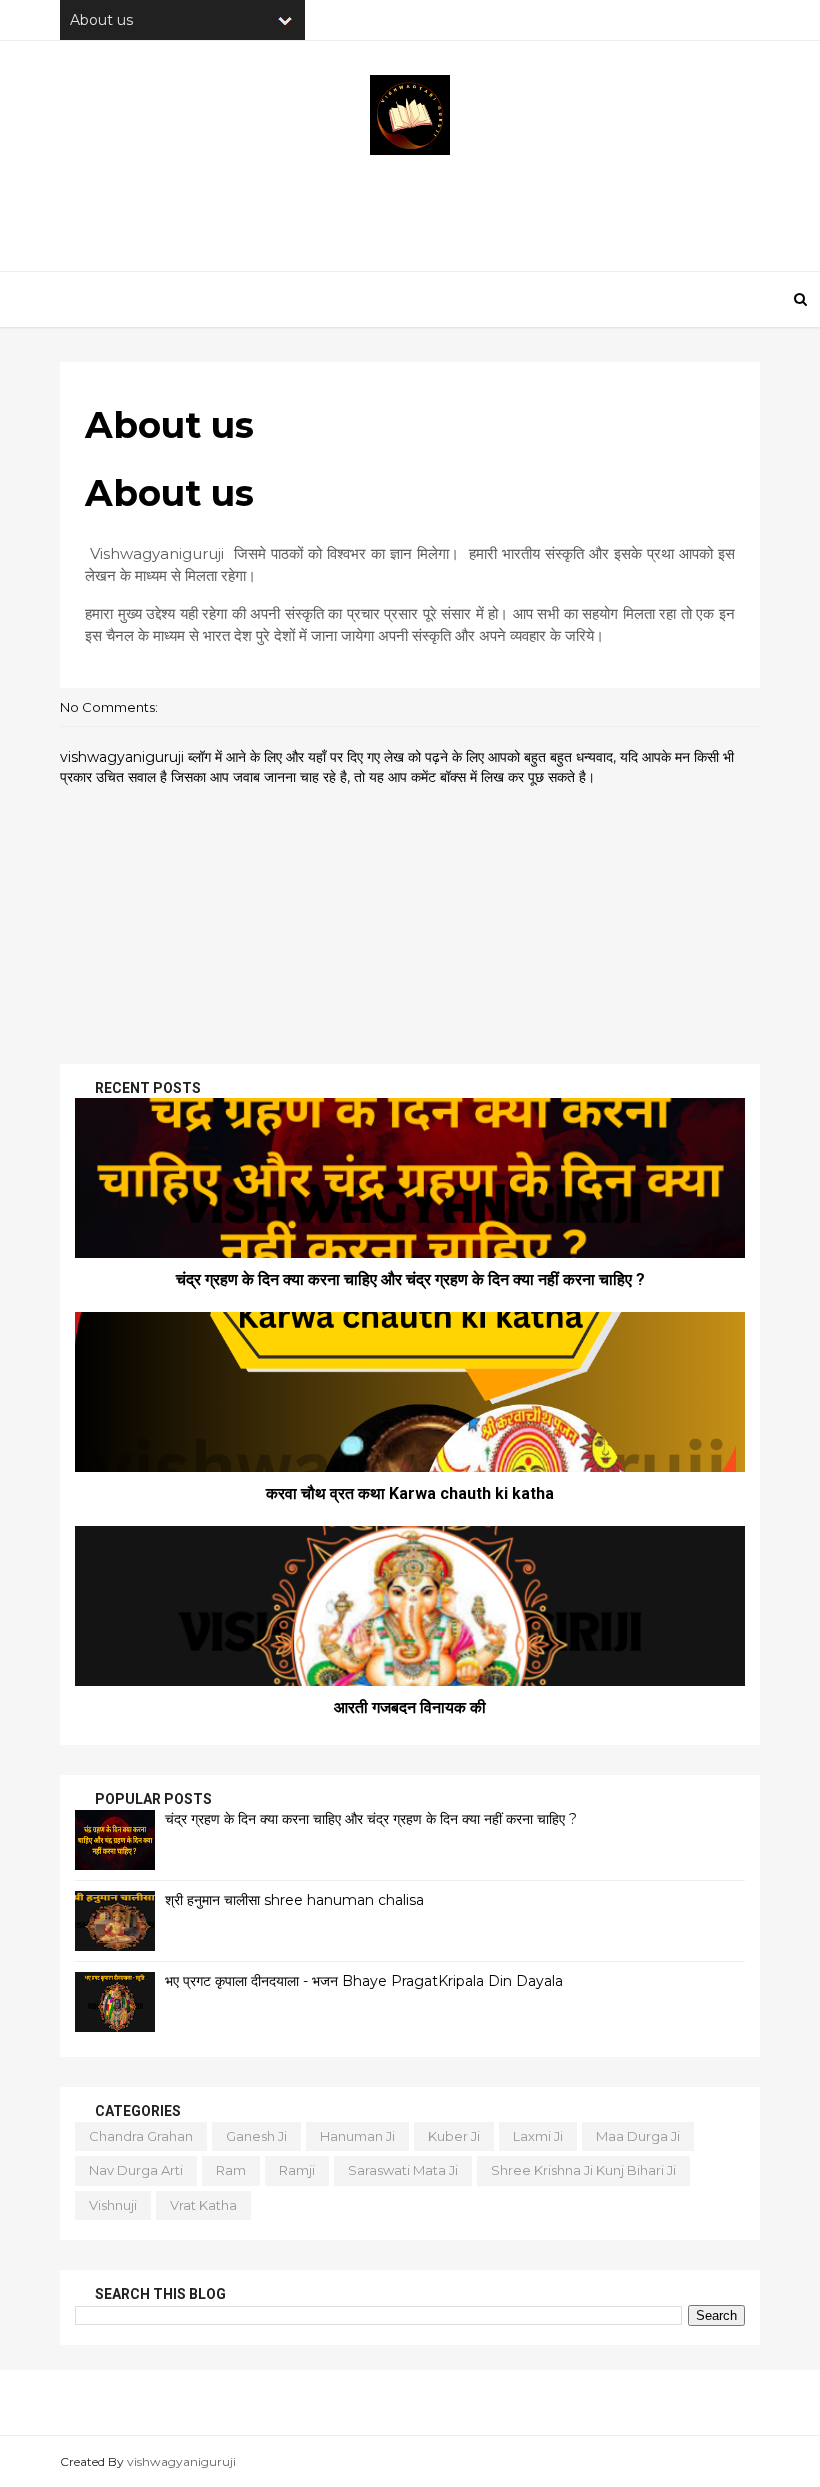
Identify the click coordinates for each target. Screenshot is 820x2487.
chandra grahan (141, 2136)
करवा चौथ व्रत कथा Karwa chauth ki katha (410, 1493)
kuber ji (454, 2136)
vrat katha (203, 2205)
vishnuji (113, 2205)
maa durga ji (638, 2136)
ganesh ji (256, 2136)
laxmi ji (538, 2136)
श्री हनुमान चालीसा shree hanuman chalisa (294, 1900)
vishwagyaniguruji (181, 2461)
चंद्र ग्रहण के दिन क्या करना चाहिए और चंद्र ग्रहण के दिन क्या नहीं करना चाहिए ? (410, 1279)
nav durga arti (136, 2170)
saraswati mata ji (403, 2170)
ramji (297, 2170)
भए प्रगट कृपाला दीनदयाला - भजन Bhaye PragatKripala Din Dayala (364, 1981)
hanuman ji (357, 2136)
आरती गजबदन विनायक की (410, 1707)
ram (231, 2170)
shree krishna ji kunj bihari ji (583, 2170)
